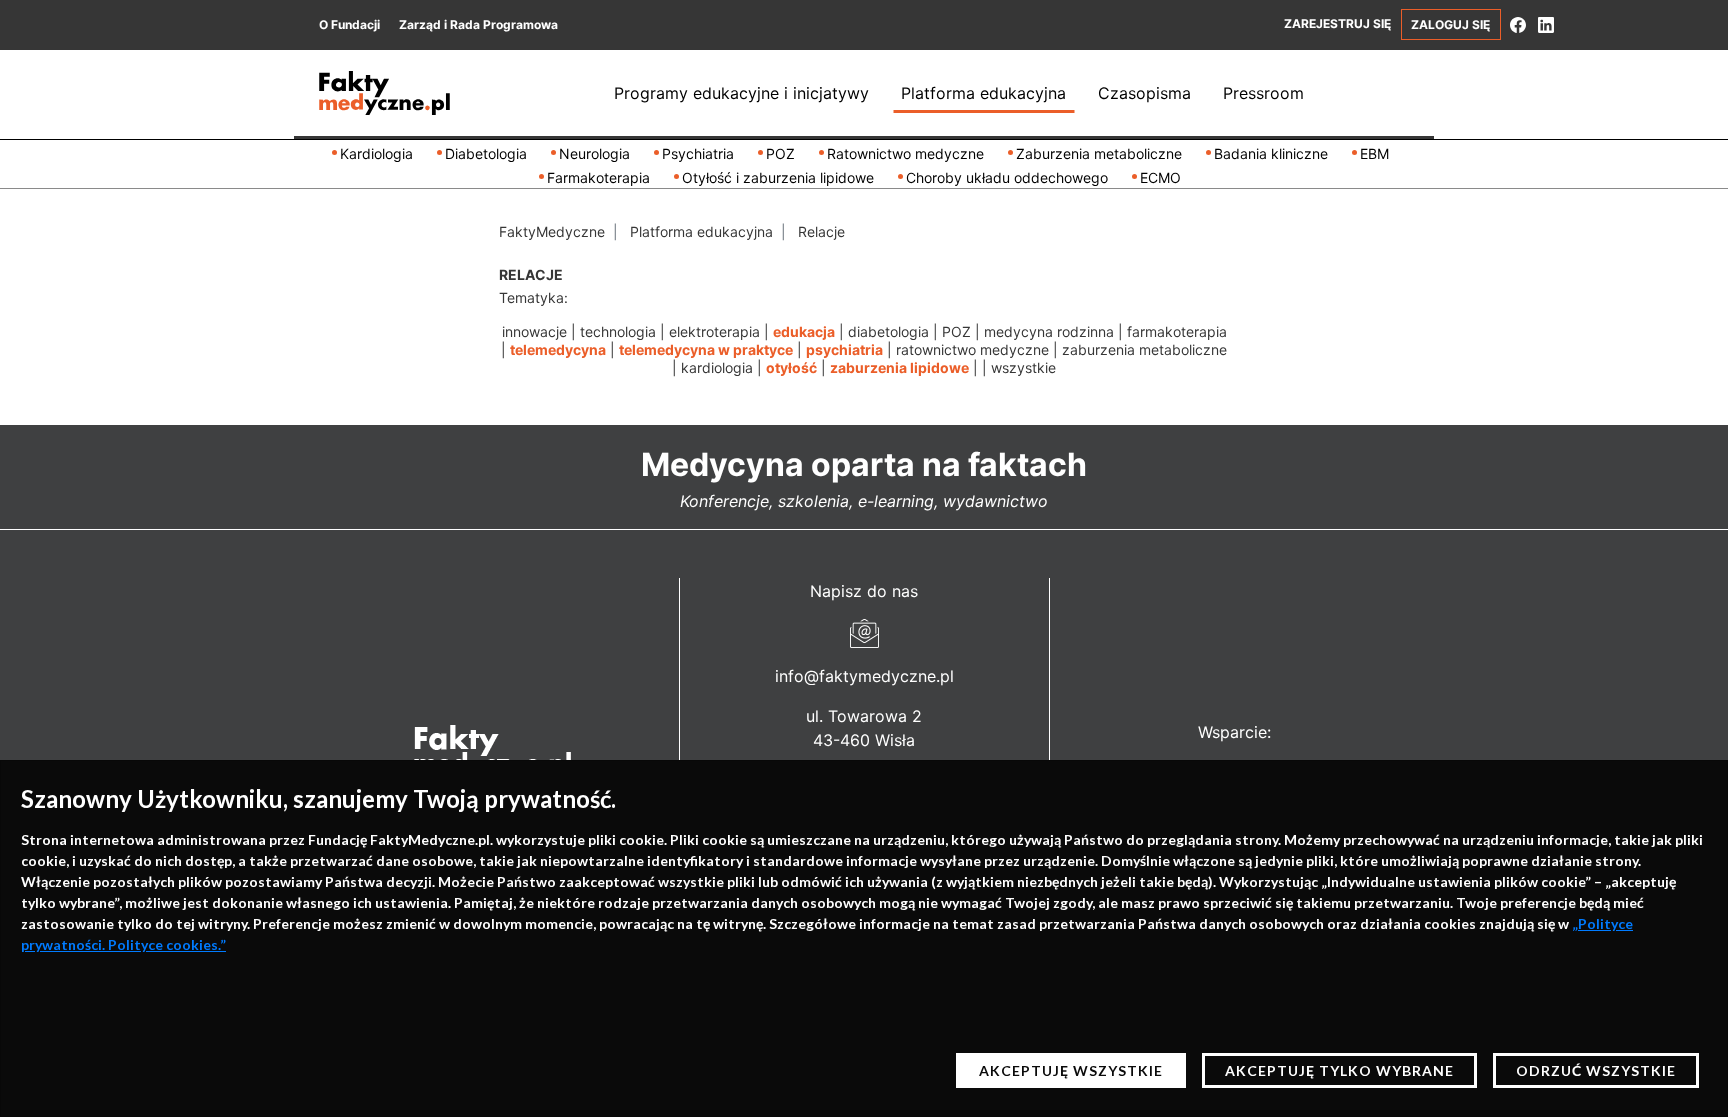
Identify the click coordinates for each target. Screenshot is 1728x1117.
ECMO (1160, 177)
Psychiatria (698, 153)
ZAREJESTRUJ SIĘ (1337, 23)
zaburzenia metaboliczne (1144, 349)
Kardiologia (376, 153)
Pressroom (1263, 93)
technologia (618, 331)
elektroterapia (714, 331)
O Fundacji (349, 24)
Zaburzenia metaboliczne (1099, 153)
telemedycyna (558, 349)
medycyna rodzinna (1049, 331)
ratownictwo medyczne (972, 349)
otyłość (791, 367)
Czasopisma (1144, 93)
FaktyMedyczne (552, 231)
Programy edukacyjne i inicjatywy (741, 93)
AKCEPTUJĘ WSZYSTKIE (1071, 1070)
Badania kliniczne (1271, 153)
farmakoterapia (1177, 331)
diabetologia (888, 331)
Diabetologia (486, 153)
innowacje (534, 331)
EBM (1374, 153)
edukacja (804, 331)
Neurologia (594, 153)
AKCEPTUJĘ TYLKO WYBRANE (1339, 1070)
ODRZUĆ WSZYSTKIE (1596, 1070)
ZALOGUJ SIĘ (1450, 24)
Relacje (821, 231)
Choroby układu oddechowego (1007, 177)
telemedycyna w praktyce (706, 349)
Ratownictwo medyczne (905, 153)
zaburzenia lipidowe (899, 367)
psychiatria (844, 349)
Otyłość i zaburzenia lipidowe (778, 177)
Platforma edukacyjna (983, 93)
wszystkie (1023, 367)
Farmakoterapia (598, 177)
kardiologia (717, 367)
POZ (780, 153)
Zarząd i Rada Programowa (478, 24)
